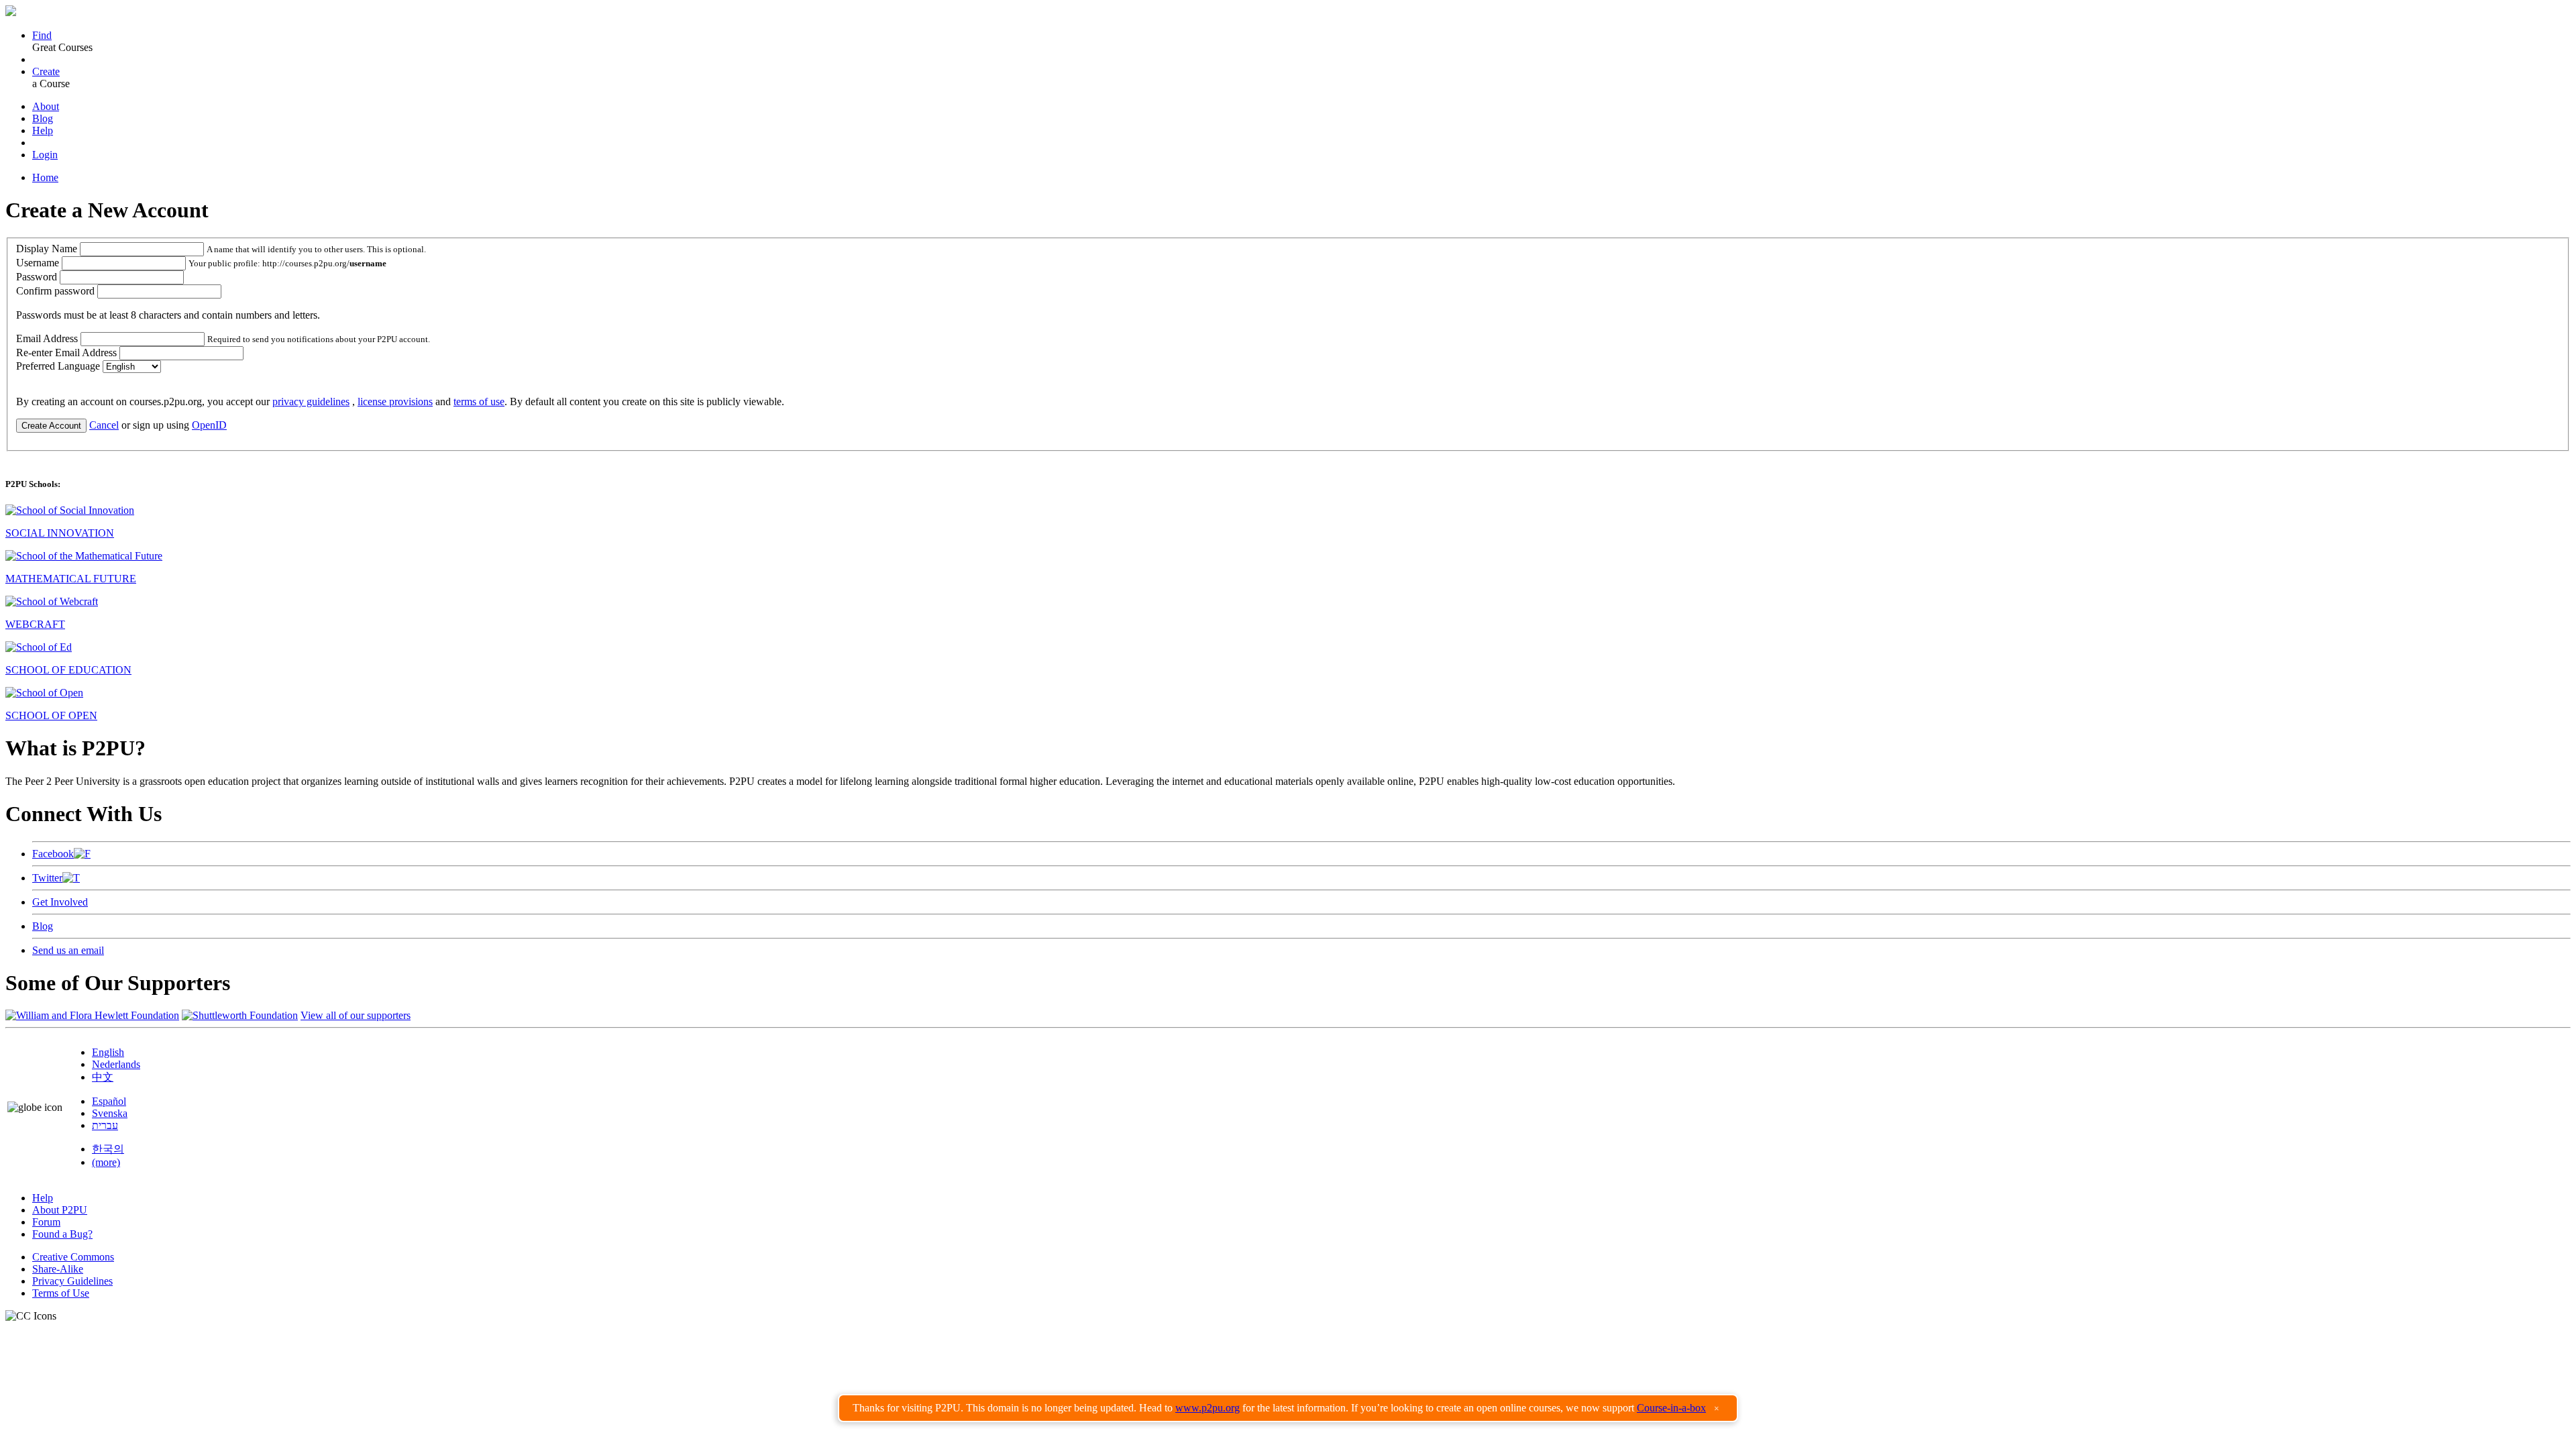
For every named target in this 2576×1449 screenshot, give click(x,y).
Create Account (51, 426)
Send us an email (68, 950)
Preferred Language (58, 366)
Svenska (110, 1113)
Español (109, 1101)
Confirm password (55, 291)
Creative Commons (73, 1257)
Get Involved (60, 902)
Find (42, 35)
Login (45, 155)
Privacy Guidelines (72, 1281)
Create (46, 71)
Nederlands (116, 1064)
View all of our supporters (356, 1015)
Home (45, 177)
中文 (103, 1077)
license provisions (395, 401)
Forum (46, 1222)
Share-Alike (58, 1269)
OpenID (209, 425)
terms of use (479, 401)
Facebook (53, 854)
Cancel (104, 425)
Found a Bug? (62, 1234)
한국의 (108, 1149)
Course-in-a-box (1671, 1408)
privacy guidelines (311, 401)
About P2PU (60, 1210)
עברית (105, 1125)
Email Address (47, 338)
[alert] (1288, 1408)
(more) (106, 1162)
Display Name (47, 249)
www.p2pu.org (1207, 1408)
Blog (43, 118)
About (46, 106)
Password (37, 277)
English (108, 1052)
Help (43, 130)
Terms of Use (61, 1293)
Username (38, 263)
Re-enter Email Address (66, 353)
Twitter (47, 878)
